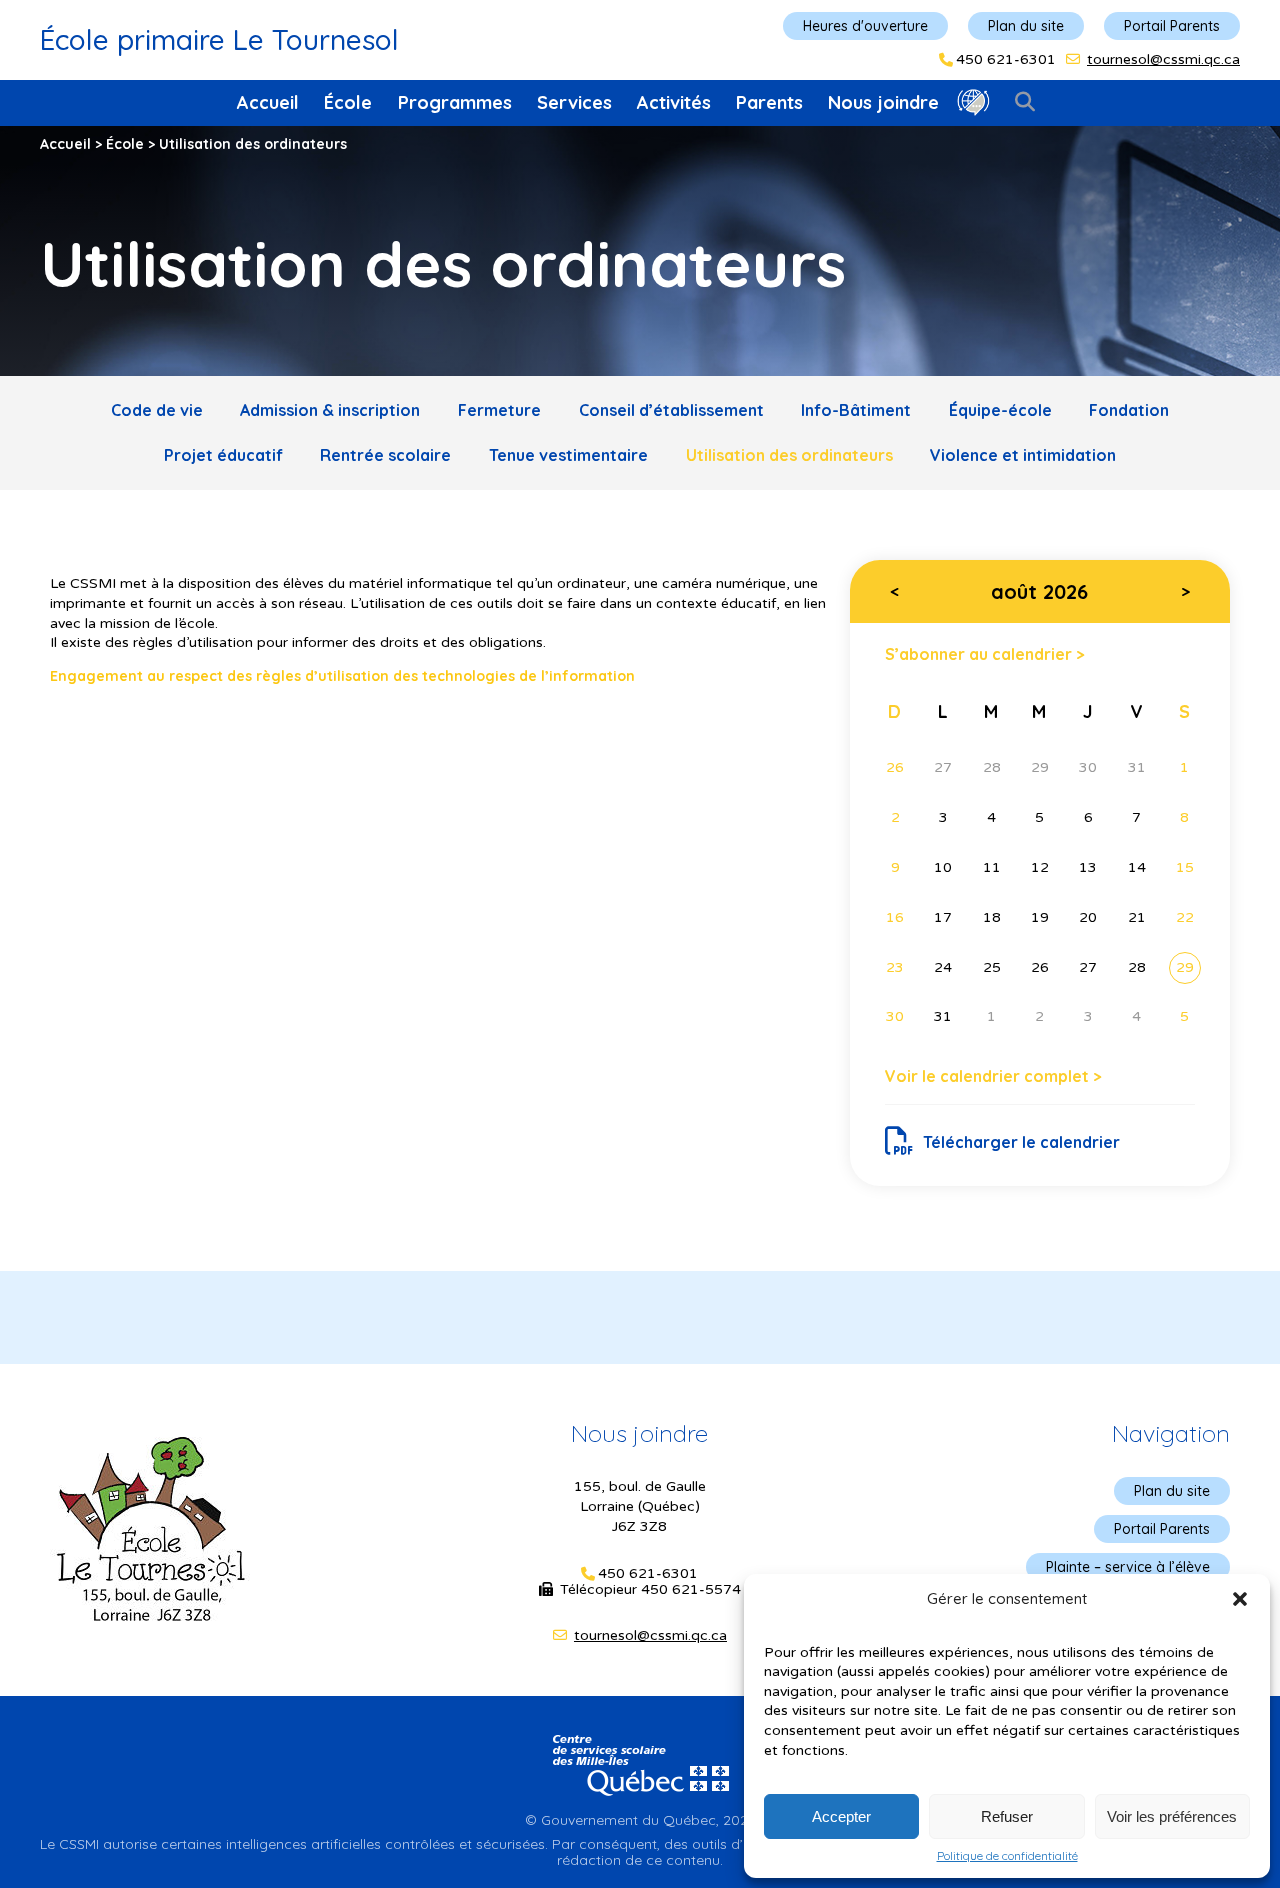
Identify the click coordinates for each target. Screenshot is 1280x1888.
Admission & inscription (330, 410)
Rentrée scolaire (385, 455)
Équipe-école (1000, 410)
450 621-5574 (691, 1589)
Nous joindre (883, 102)
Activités (674, 102)
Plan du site (1026, 26)
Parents (769, 102)
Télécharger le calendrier (1021, 1142)
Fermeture (499, 410)
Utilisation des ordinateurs (789, 455)
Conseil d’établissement (671, 410)
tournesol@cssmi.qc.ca (1163, 59)
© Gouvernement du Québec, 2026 (640, 1820)
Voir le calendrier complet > (993, 1076)
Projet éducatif (223, 455)
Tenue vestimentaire (568, 455)
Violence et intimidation (1023, 455)
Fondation (1129, 410)
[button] (1240, 1599)
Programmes (455, 102)
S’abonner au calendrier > (985, 653)
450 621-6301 (1006, 60)
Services (574, 102)
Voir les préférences (1172, 1816)
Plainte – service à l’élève (1128, 1567)
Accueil (268, 102)
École (348, 102)
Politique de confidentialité (1007, 1856)
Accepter (841, 1816)
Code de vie (157, 410)
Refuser (1007, 1816)
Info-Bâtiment (856, 410)
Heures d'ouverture (865, 26)
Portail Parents (1172, 26)
